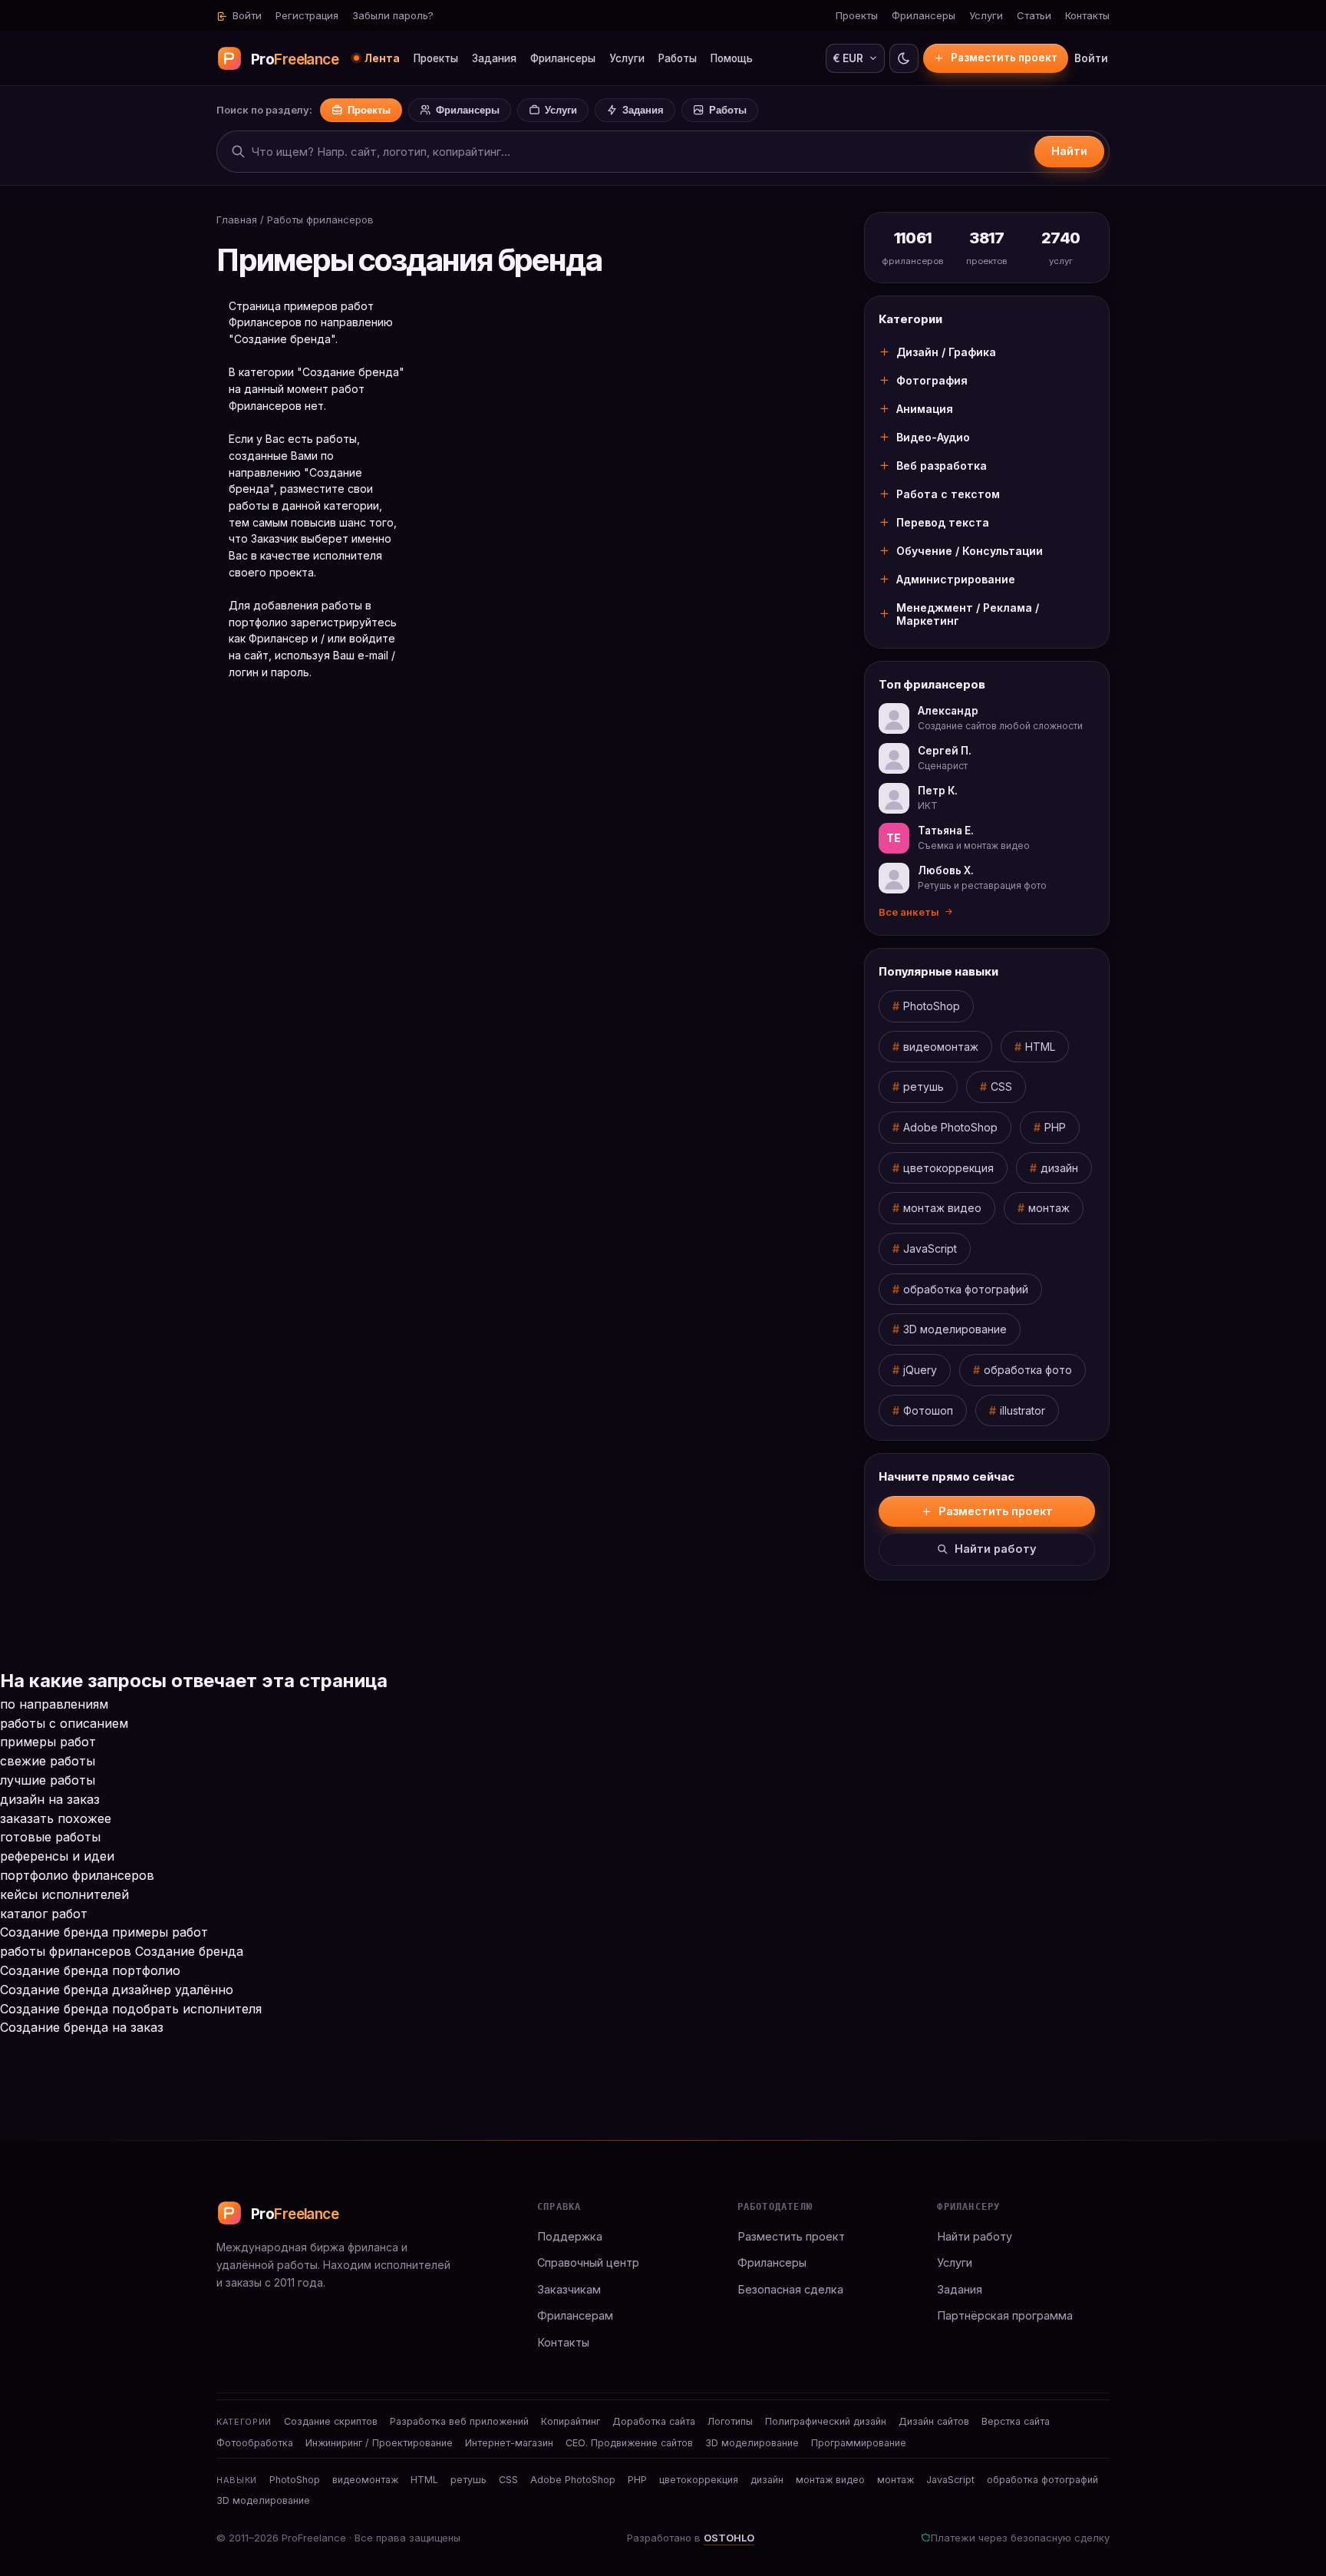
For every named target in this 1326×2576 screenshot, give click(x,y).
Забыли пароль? (393, 15)
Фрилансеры (924, 15)
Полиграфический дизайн (826, 2421)
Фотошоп (928, 1410)
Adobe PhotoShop (950, 1127)
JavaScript (930, 1248)
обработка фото (1028, 1370)
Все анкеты (909, 912)
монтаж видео (942, 1208)
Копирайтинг (571, 2421)
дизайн (1059, 1168)
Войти (246, 15)
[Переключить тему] (904, 58)
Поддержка (570, 2236)
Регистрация (307, 15)
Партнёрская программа (1005, 2315)
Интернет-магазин (509, 2443)
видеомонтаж (941, 1047)
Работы (678, 58)
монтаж (1049, 1208)
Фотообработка (255, 2443)
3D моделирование (955, 1329)
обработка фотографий (966, 1289)
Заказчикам (569, 2289)
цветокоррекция (948, 1168)
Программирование (859, 2443)
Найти (1069, 151)
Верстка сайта (1016, 2421)
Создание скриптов (331, 2421)
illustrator (1023, 1410)
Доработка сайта (654, 2421)
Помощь (732, 58)
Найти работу (996, 1549)
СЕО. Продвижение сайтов (629, 2443)
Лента (382, 58)
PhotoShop (932, 1006)
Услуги (986, 15)
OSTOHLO (729, 2538)
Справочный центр (588, 2262)
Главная (237, 220)
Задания (494, 58)
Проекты (857, 15)
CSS (1001, 1087)
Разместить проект (1004, 58)
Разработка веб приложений (459, 2421)
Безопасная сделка (790, 2289)
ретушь (924, 1087)
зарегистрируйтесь (344, 622)
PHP (1055, 1127)
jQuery (920, 1370)
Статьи (1034, 15)
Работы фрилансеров (320, 220)
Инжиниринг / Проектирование (379, 2443)
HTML (1040, 1047)
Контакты (1087, 15)
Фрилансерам (575, 2315)
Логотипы (730, 2421)
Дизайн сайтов (934, 2421)
